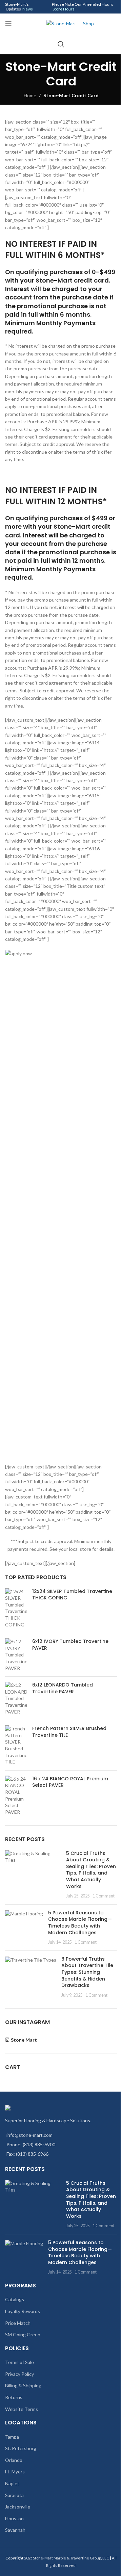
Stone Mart (24, 2040)
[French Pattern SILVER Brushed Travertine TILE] (16, 1745)
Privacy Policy (19, 2374)
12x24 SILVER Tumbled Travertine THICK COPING (72, 1595)
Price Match (18, 2323)
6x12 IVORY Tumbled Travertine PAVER (70, 1645)
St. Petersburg (21, 2448)
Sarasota (14, 2495)
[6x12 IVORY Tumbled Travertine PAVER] (16, 1655)
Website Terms (22, 2409)
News (28, 9)
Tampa (12, 2437)
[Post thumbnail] (33, 1875)
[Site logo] (61, 23)
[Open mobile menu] (8, 24)
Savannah (15, 2530)
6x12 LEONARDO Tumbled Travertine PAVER (63, 1688)
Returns (14, 2397)
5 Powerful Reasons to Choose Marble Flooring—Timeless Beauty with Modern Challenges (80, 1923)
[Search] (61, 44)
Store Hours (64, 9)
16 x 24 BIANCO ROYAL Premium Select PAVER (70, 1782)
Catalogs (15, 2299)
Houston (14, 2518)
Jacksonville (18, 2507)
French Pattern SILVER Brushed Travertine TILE (69, 1732)
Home (30, 95)
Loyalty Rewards (23, 2311)
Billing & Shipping (23, 2385)
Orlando (14, 2460)
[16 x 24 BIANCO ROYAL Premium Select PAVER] (16, 1796)
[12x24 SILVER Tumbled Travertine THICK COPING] (16, 1608)
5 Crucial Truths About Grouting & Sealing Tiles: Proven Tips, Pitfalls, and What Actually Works (91, 1870)
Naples (12, 2483)
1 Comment (104, 1896)
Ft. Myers (15, 2472)
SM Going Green (23, 2334)
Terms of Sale (19, 2362)
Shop (88, 23)
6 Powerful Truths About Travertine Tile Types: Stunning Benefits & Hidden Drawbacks (87, 1972)
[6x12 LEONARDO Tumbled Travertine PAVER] (16, 1698)
